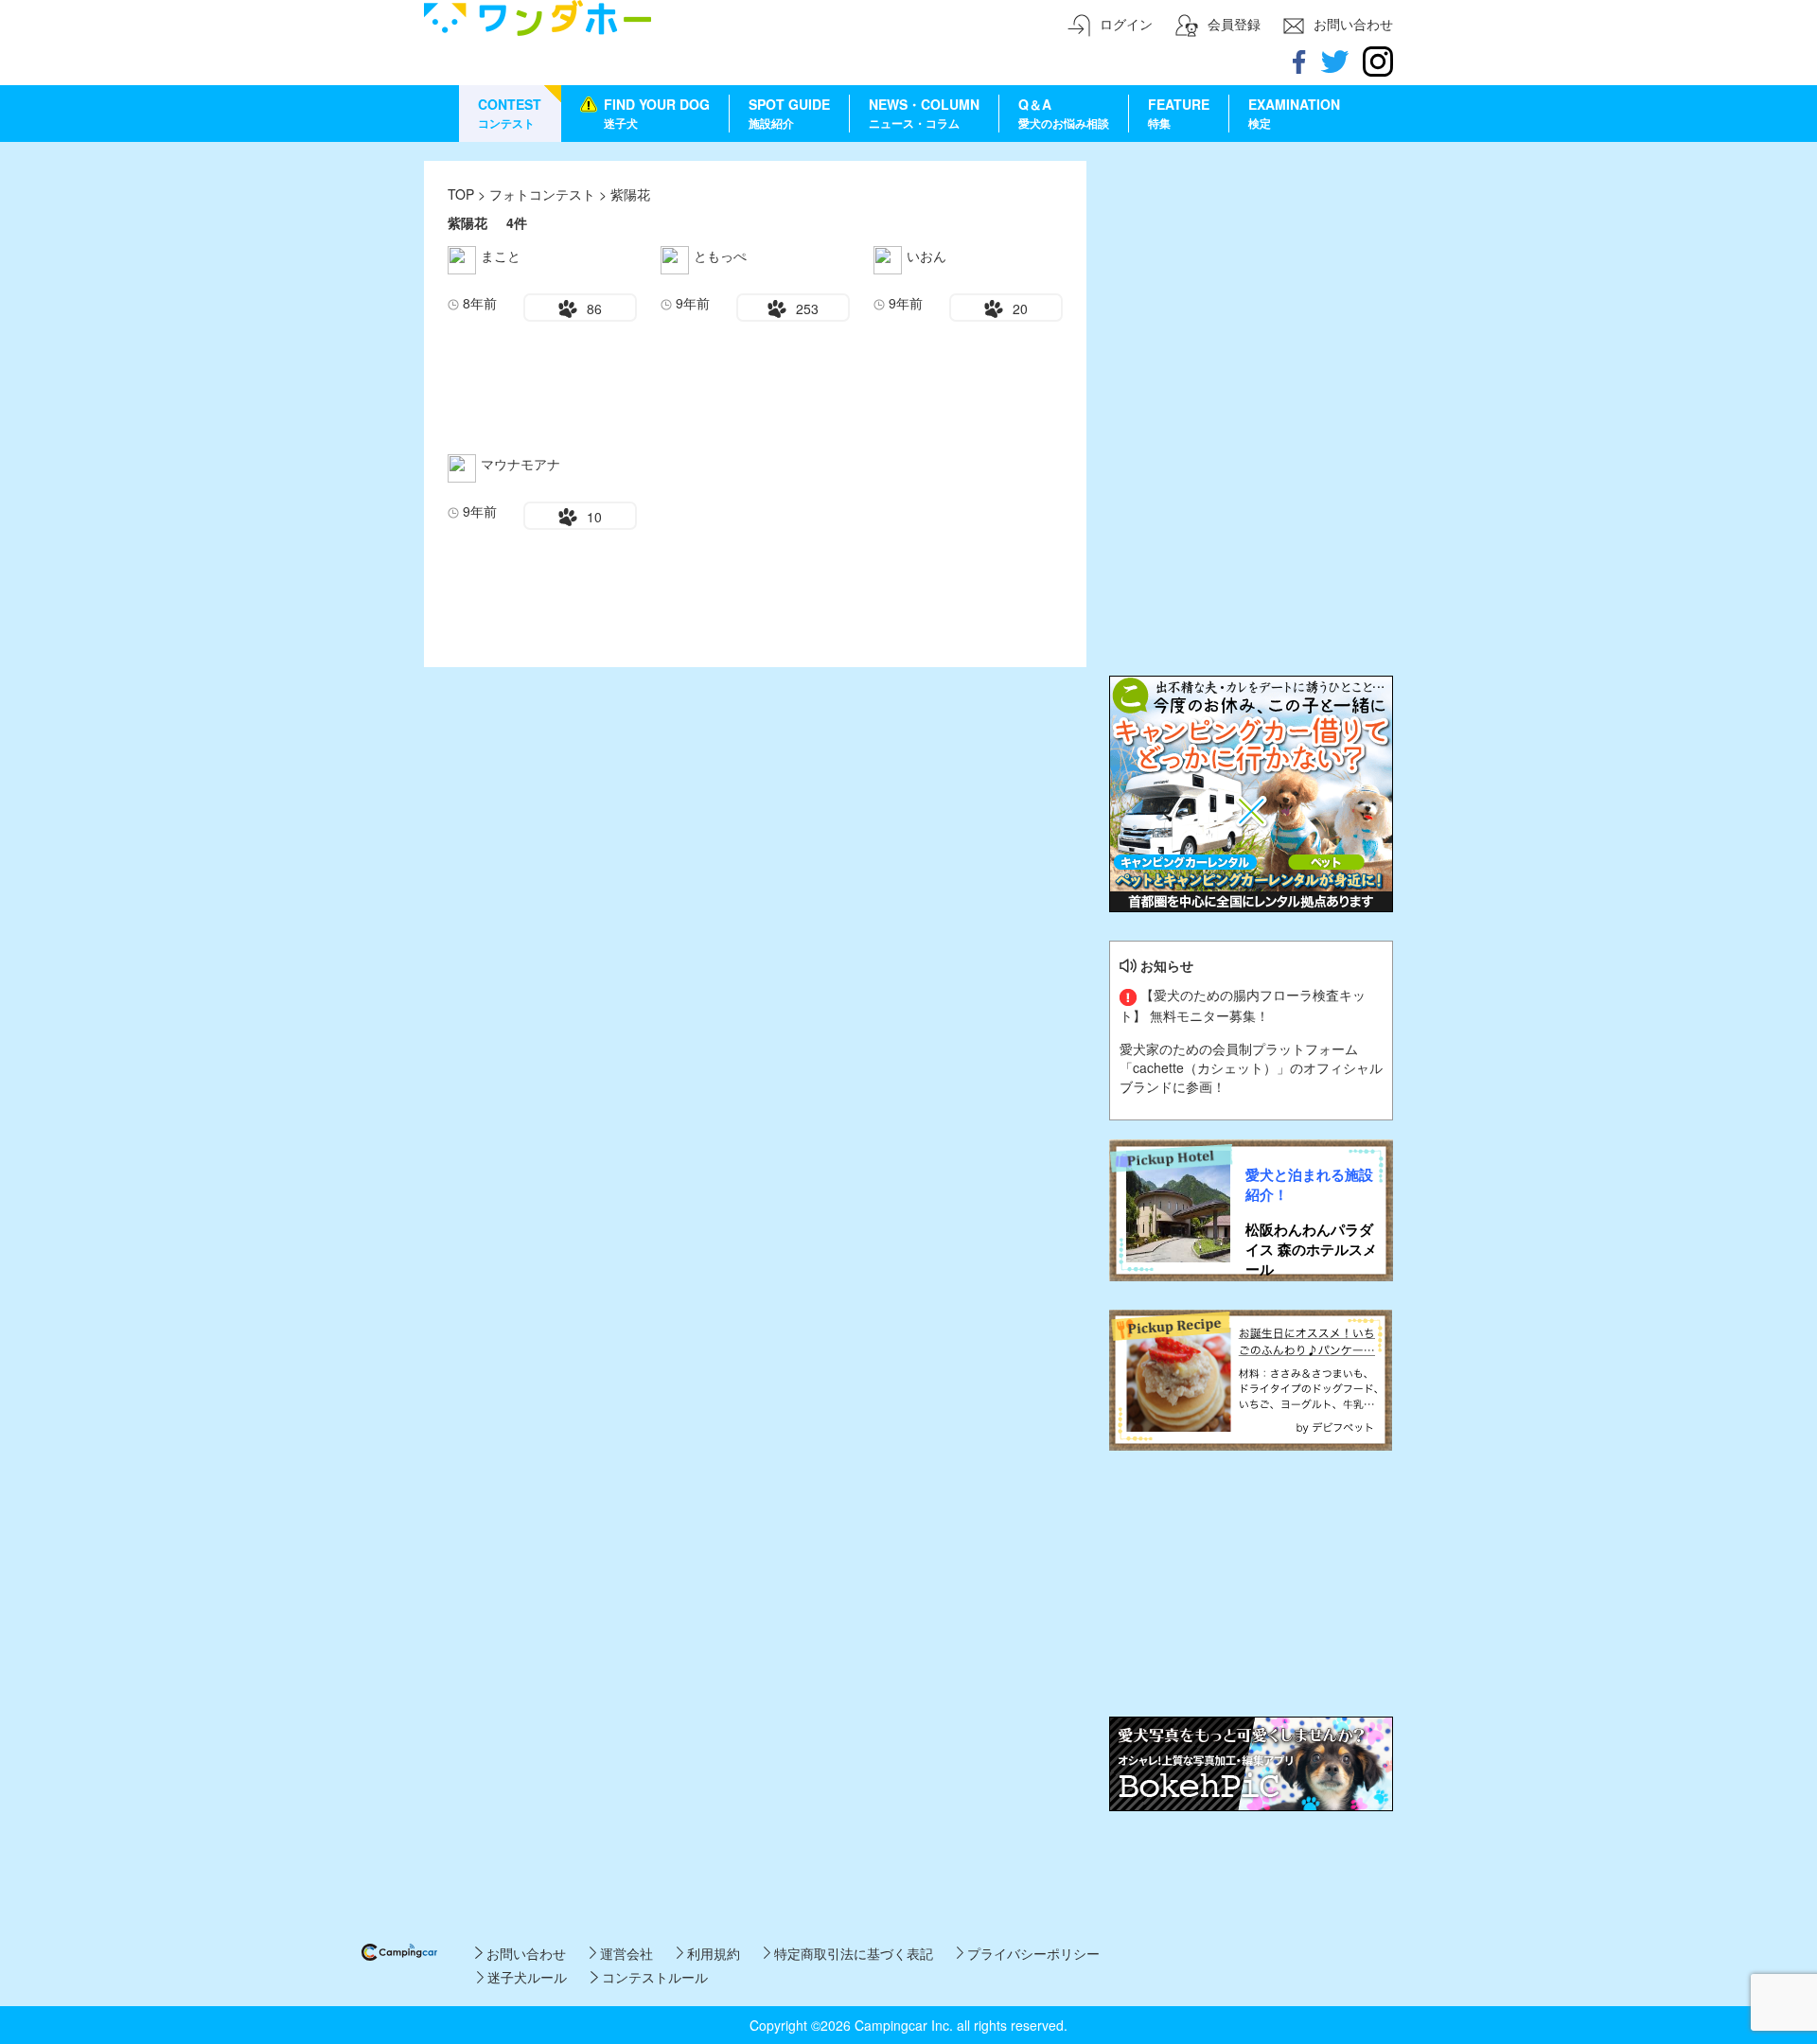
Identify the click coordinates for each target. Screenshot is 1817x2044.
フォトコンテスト (544, 194)
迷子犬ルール (525, 1977)
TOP (461, 194)
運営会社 (625, 1953)
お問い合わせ (524, 1953)
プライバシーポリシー (1032, 1953)
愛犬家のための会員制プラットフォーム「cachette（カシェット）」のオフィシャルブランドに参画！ (1251, 1067)
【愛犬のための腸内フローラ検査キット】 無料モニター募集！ (1243, 1004)
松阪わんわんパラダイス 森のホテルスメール (1311, 1250)
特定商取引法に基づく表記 (852, 1953)
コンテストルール (653, 1977)
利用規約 (712, 1953)
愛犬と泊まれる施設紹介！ (1309, 1185)
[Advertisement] (1251, 279)
